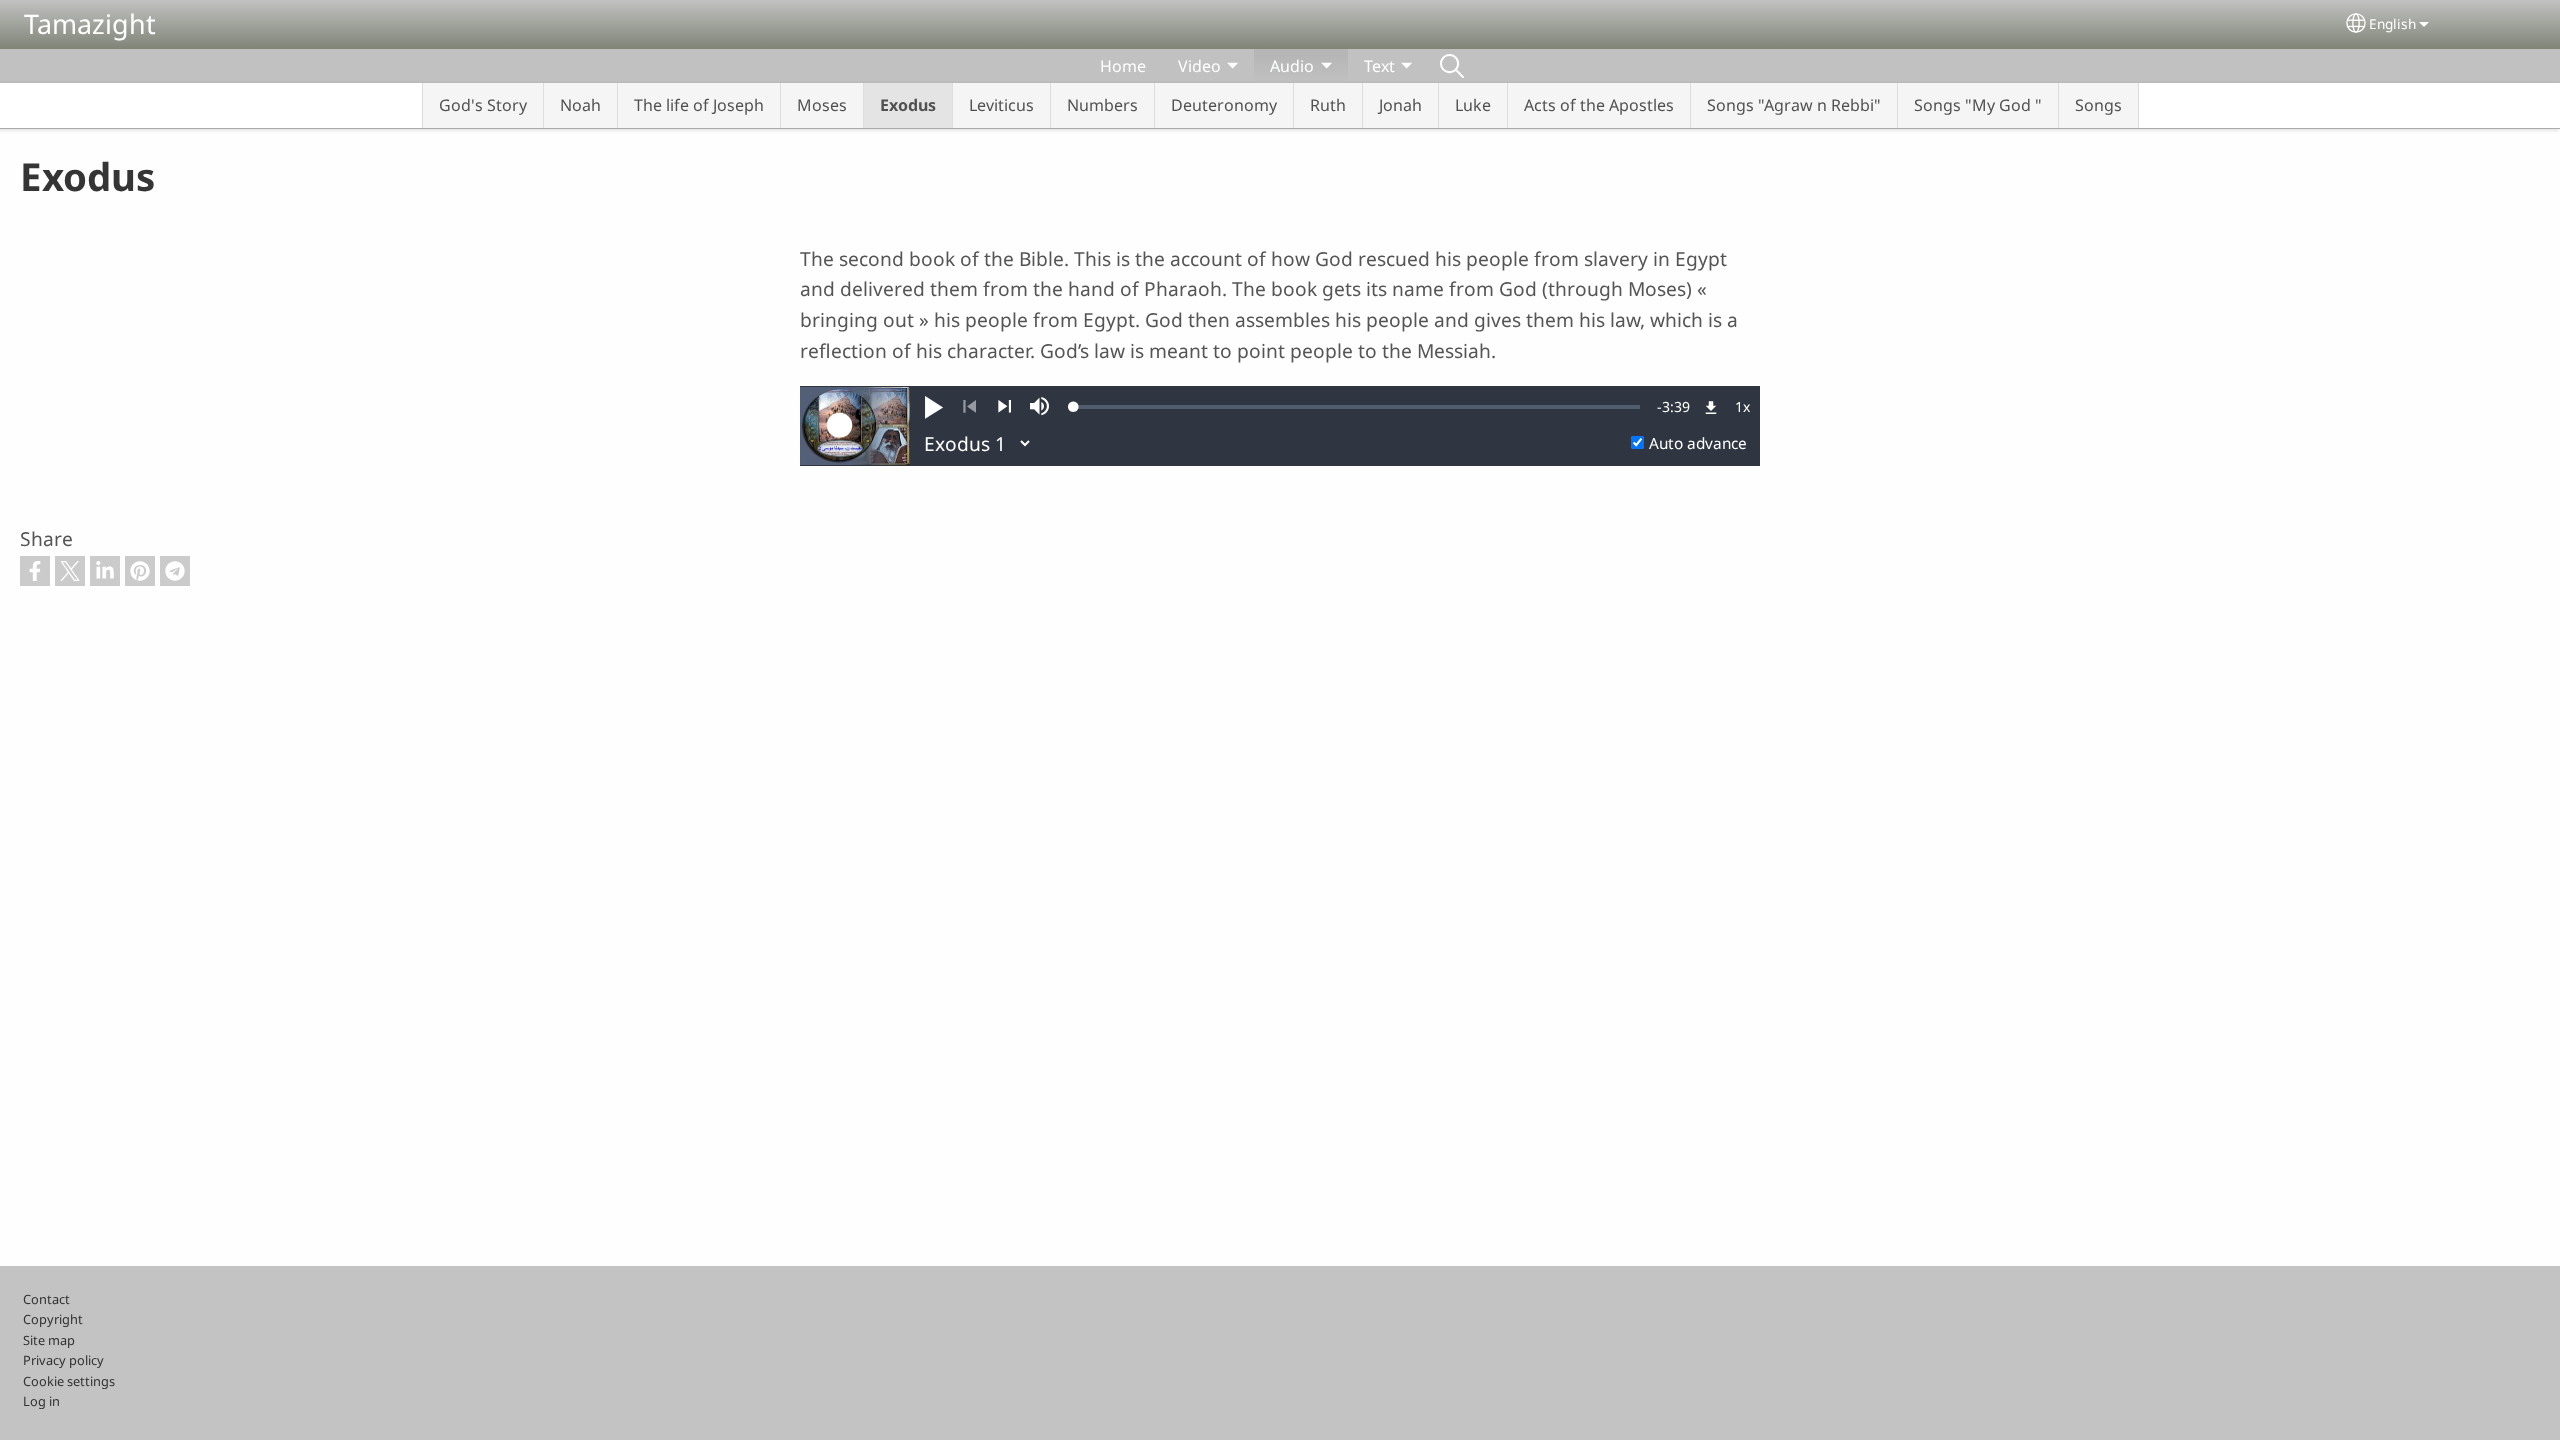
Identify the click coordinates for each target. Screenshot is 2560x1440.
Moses (822, 105)
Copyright (53, 1319)
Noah (580, 105)
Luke (1473, 105)
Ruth (1328, 105)
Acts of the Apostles (1599, 105)
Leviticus (1001, 105)
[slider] (1357, 407)
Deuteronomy (1224, 105)
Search (1452, 66)
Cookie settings (69, 1381)
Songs (2098, 105)
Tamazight (90, 23)
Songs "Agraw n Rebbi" (1794, 105)
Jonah (1400, 105)
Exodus (908, 105)
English (2392, 23)
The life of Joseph (699, 105)
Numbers (1102, 105)
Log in (41, 1401)
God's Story (483, 105)
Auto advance (1698, 443)
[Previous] (969, 407)
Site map (49, 1340)
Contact (46, 1299)
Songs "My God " (1978, 105)
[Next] (1004, 407)
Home (1123, 66)
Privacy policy (63, 1360)
